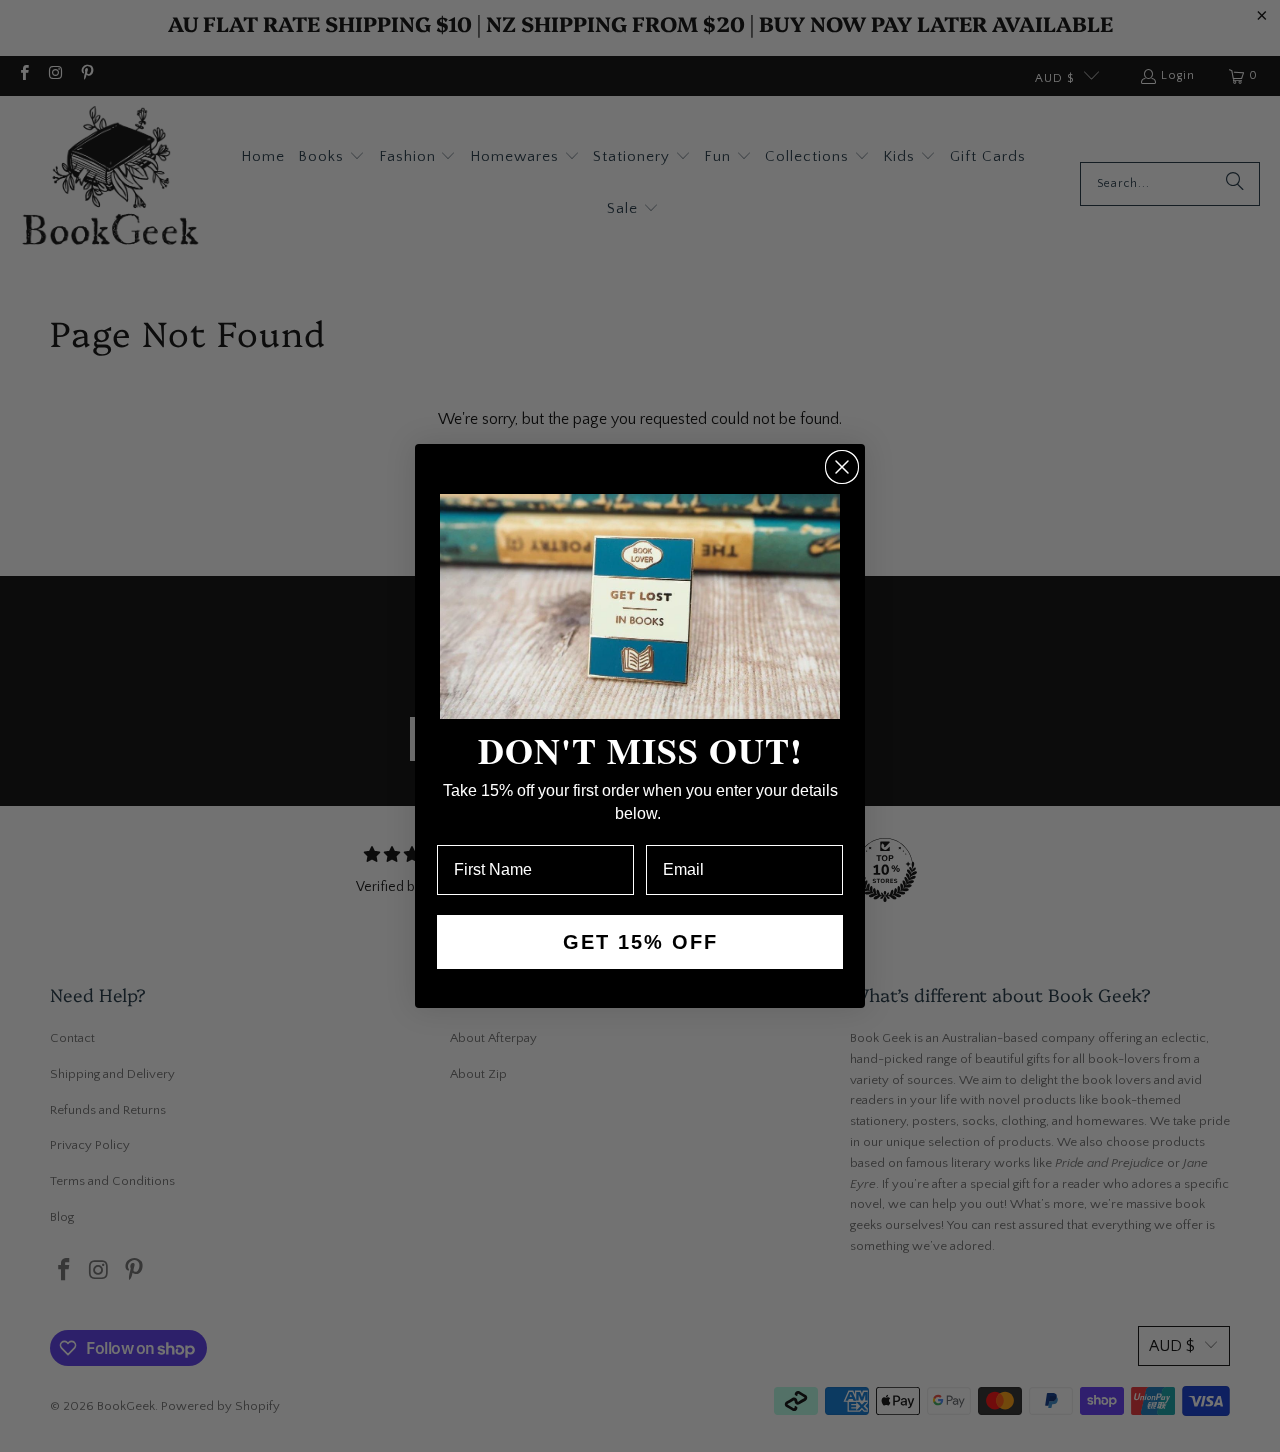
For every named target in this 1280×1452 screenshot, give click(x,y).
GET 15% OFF (640, 942)
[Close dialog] (842, 467)
